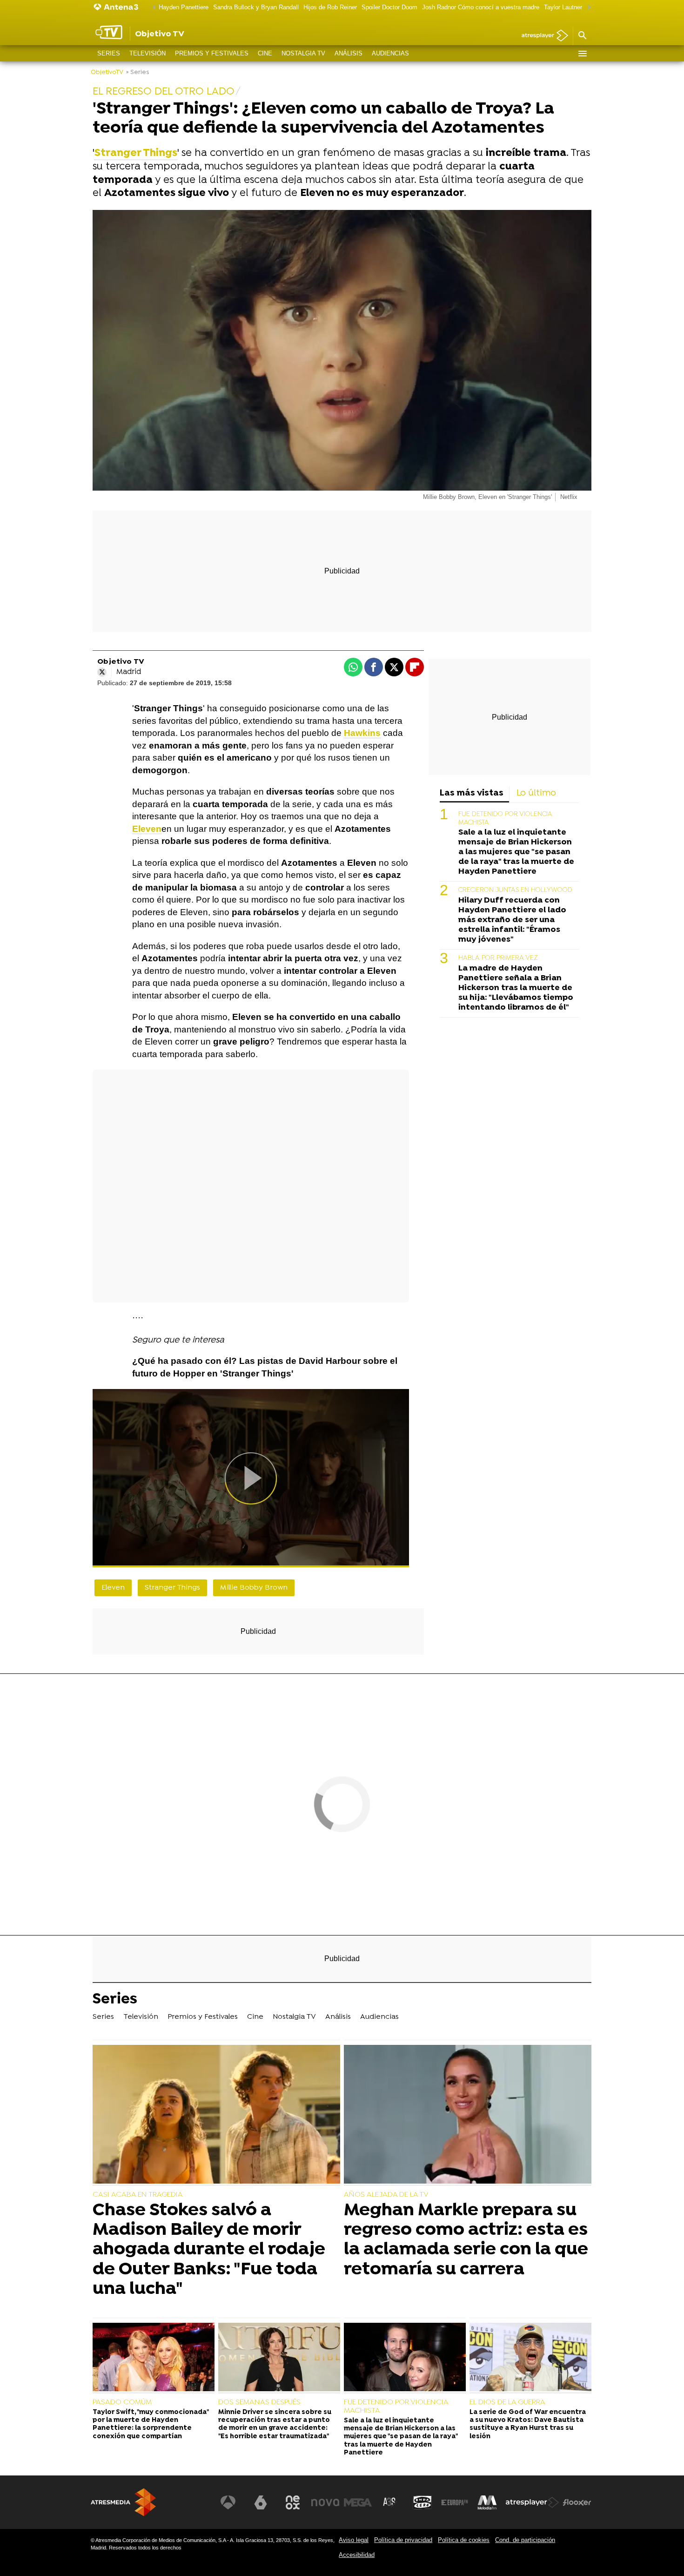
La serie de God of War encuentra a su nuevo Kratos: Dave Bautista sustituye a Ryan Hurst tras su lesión (528, 2424)
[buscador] (582, 36)
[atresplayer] (541, 36)
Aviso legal (354, 2540)
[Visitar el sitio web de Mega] (358, 2502)
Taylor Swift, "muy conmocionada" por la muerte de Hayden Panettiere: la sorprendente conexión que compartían (151, 2424)
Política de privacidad (403, 2540)
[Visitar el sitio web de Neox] (293, 2502)
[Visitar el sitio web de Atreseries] (390, 2502)
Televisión (148, 53)
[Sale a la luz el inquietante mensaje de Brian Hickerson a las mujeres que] (405, 2358)
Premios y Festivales (212, 53)
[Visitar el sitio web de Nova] (325, 2502)
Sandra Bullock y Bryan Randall (256, 7)
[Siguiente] (587, 8)
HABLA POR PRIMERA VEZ (498, 958)
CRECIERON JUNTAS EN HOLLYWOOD (515, 890)
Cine (265, 53)
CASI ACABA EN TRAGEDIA (138, 2195)
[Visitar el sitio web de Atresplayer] (532, 2502)
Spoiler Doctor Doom (389, 7)
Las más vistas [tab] (472, 793)
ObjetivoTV (107, 72)
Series (109, 53)
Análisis (349, 53)
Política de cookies (464, 2540)
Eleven (147, 829)
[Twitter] (102, 672)
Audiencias (390, 53)
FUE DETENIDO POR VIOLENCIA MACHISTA (396, 2407)
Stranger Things (172, 1588)
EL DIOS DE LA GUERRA (507, 2402)
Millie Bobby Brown (254, 1588)
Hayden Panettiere (184, 7)
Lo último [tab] (536, 793)
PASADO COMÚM (122, 2402)
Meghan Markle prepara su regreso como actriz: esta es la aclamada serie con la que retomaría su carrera (466, 2240)
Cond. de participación (525, 2540)
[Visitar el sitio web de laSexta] (261, 2502)
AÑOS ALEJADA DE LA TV (386, 2195)
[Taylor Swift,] (154, 2358)
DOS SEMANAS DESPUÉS (259, 2402)
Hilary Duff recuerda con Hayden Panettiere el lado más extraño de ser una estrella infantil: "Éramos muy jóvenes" (512, 920)
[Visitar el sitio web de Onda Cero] (422, 2502)
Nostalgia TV (303, 53)
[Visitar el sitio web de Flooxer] (577, 2502)
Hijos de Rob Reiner (330, 7)
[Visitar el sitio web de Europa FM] (455, 2502)
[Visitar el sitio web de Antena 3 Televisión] (228, 2502)
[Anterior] (152, 8)
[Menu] (582, 54)
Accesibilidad (357, 2555)
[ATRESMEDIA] (123, 2502)
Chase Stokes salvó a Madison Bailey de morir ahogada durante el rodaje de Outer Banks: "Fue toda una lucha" (209, 2250)
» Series (137, 72)
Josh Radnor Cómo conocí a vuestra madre (481, 7)
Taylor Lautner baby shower (581, 7)
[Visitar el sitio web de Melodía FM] (487, 2502)
